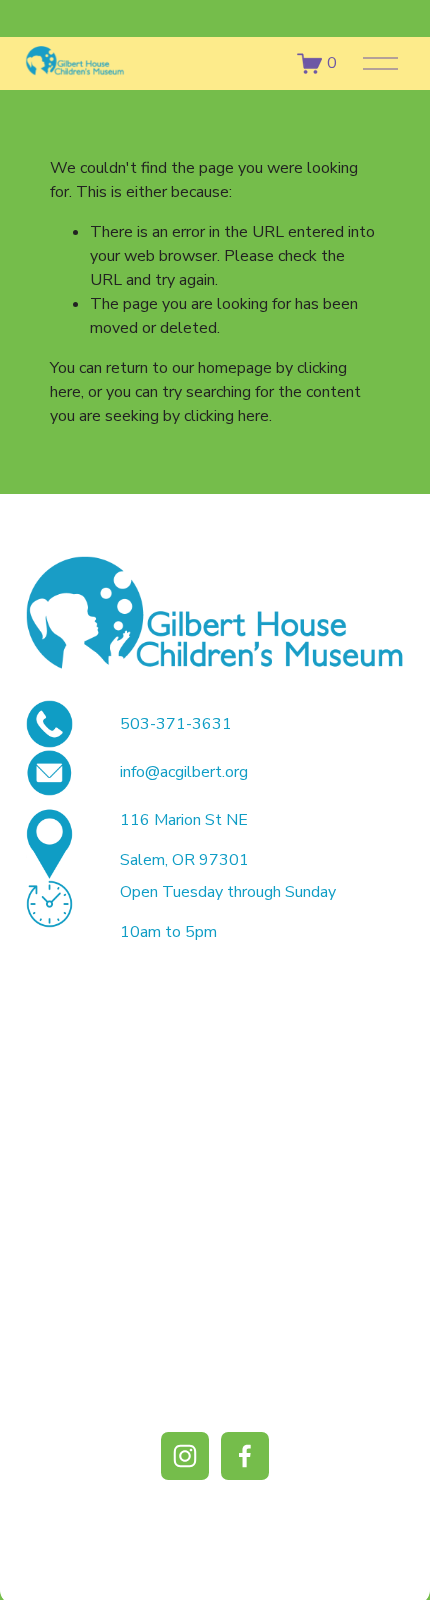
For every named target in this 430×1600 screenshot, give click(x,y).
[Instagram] (185, 1456)
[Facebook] (245, 1456)
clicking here (226, 416)
